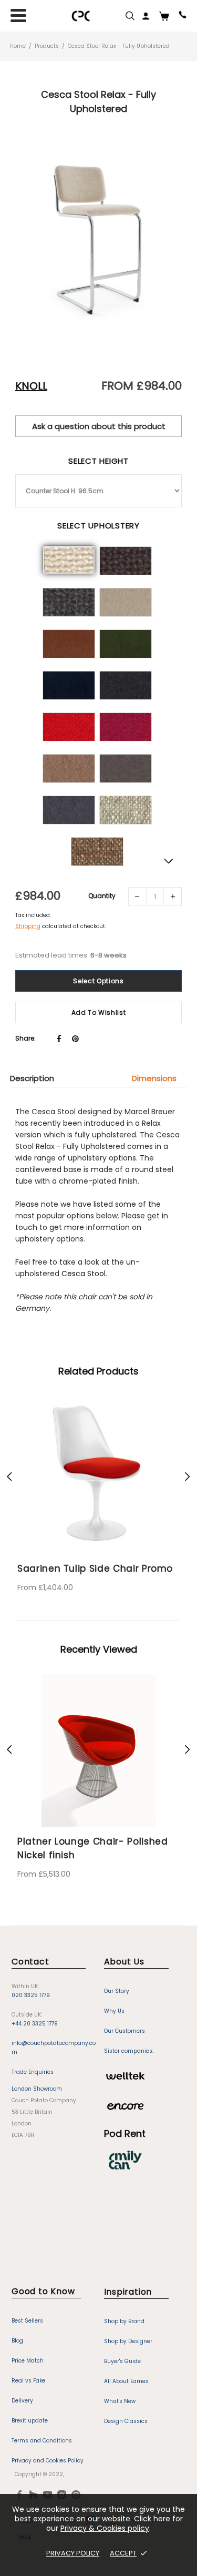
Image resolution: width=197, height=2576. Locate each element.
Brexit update (30, 2421)
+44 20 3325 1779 (35, 2024)
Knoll (31, 386)
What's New (120, 2401)
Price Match (28, 2361)
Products (47, 46)
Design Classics (126, 2421)
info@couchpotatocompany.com (54, 2048)
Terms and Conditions (42, 2441)
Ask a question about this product (99, 426)
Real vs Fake (28, 2381)
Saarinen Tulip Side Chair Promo (95, 1569)
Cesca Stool (84, 1274)
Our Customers (125, 2031)
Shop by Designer (128, 2341)
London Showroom (37, 2089)
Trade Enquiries (33, 2072)
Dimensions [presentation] (154, 1078)
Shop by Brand (124, 2321)
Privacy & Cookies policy (105, 2528)
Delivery (22, 2401)
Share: (25, 1038)
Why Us (114, 2011)
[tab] (37, 1078)
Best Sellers (27, 2321)
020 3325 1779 (31, 1995)
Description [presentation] (32, 1078)
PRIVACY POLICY (73, 2553)
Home (18, 46)
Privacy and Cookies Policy (48, 2461)
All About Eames (126, 2381)
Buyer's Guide (122, 2361)
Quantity (102, 896)
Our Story (117, 1991)
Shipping (28, 926)
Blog (17, 2341)
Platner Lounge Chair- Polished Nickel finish (93, 1848)
